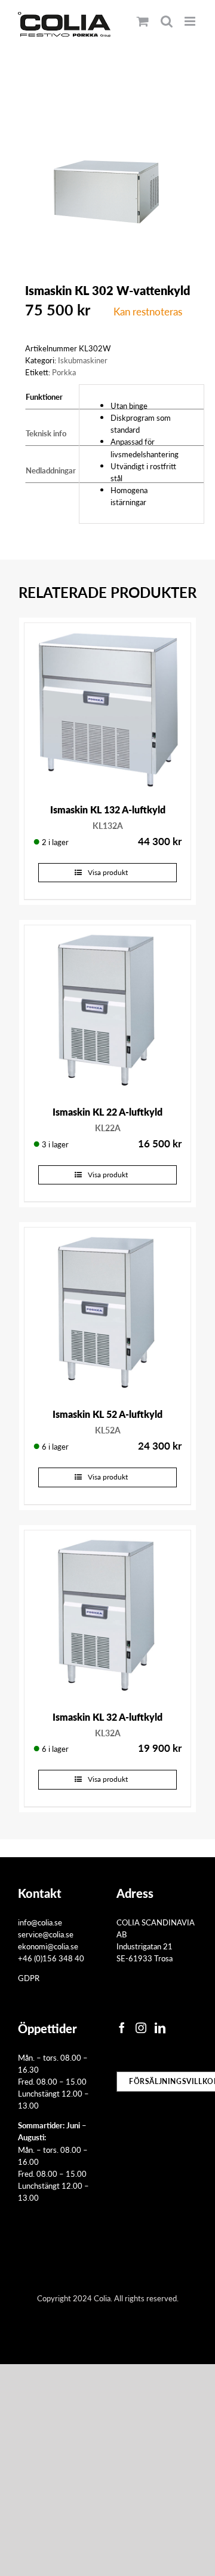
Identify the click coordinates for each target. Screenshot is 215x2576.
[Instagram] (141, 2028)
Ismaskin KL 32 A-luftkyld (107, 1717)
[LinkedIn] (160, 2028)
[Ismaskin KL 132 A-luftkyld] (107, 706)
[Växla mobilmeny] (191, 21)
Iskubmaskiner (83, 360)
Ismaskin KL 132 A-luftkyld (108, 809)
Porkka (64, 372)
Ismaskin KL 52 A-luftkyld (107, 1414)
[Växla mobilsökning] (167, 21)
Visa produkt (108, 872)
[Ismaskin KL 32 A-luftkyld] (107, 1614)
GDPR (29, 1978)
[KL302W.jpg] (107, 163)
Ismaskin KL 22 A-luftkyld (107, 1112)
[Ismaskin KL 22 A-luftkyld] (107, 1008)
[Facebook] (122, 2028)
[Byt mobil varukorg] (143, 21)
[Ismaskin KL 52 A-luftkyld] (107, 1311)
